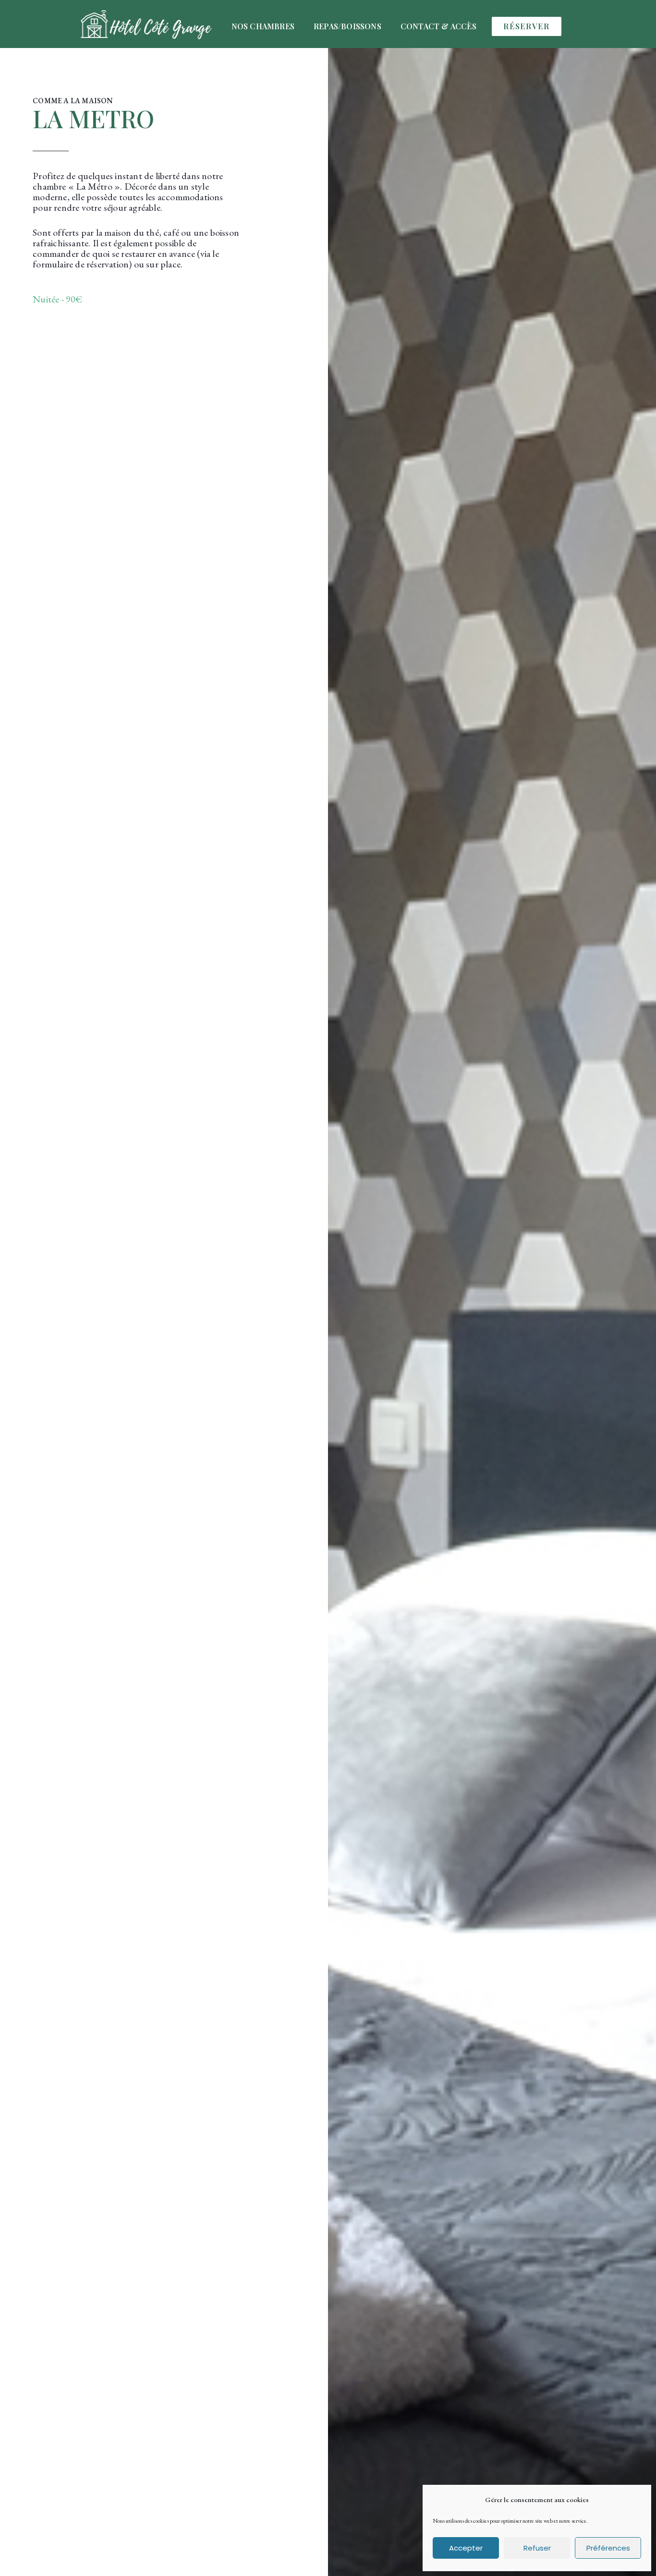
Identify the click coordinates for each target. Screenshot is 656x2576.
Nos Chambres (263, 26)
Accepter (466, 2548)
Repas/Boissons (347, 26)
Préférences (608, 2548)
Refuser (537, 2548)
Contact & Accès (438, 26)
